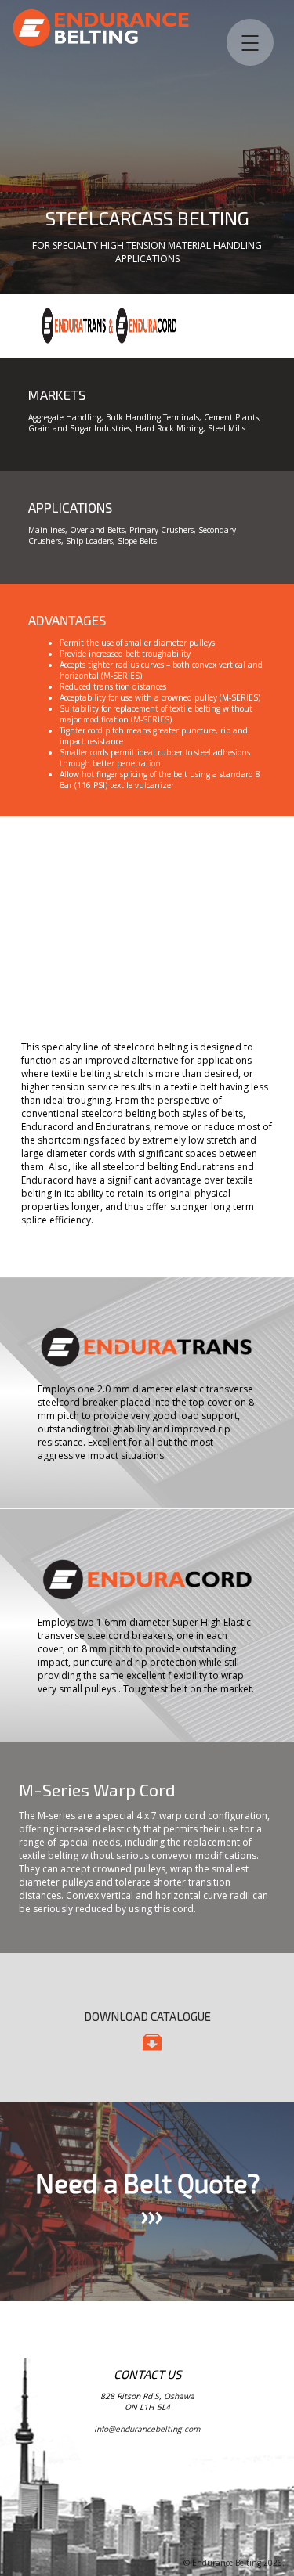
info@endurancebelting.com (147, 2429)
